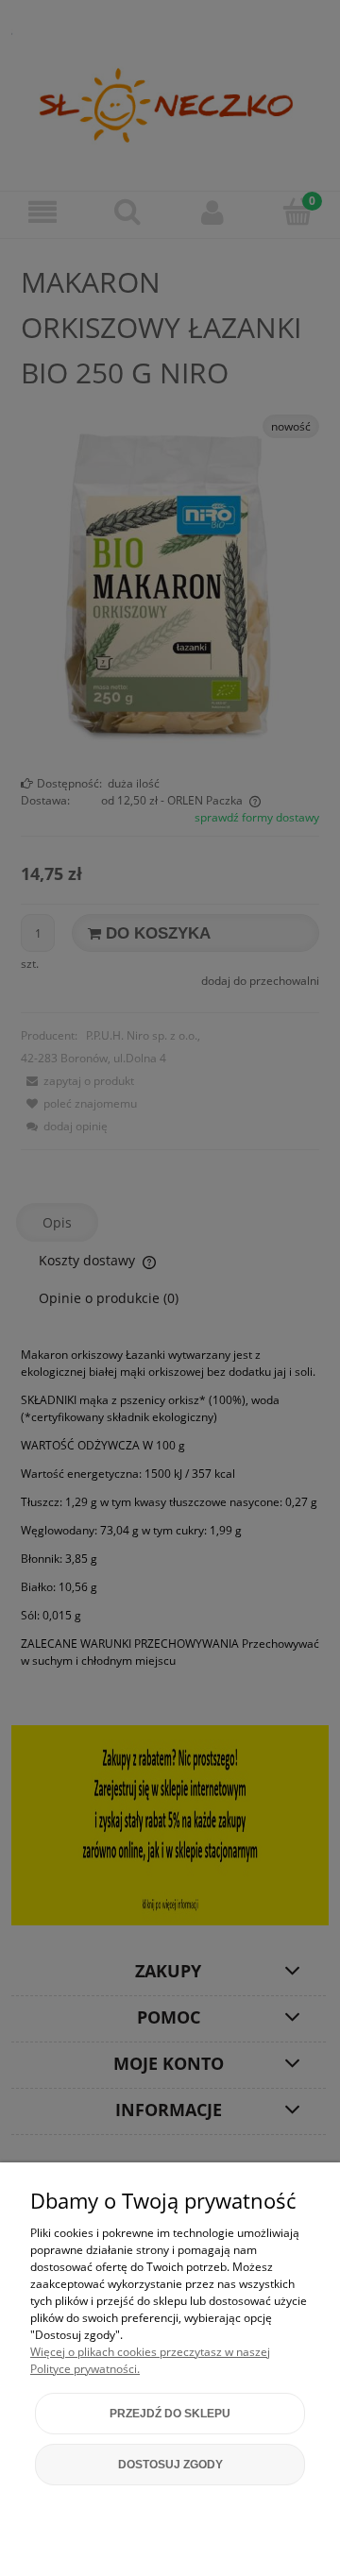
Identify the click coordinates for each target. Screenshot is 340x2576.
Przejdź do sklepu (170, 2414)
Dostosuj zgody (170, 2465)
